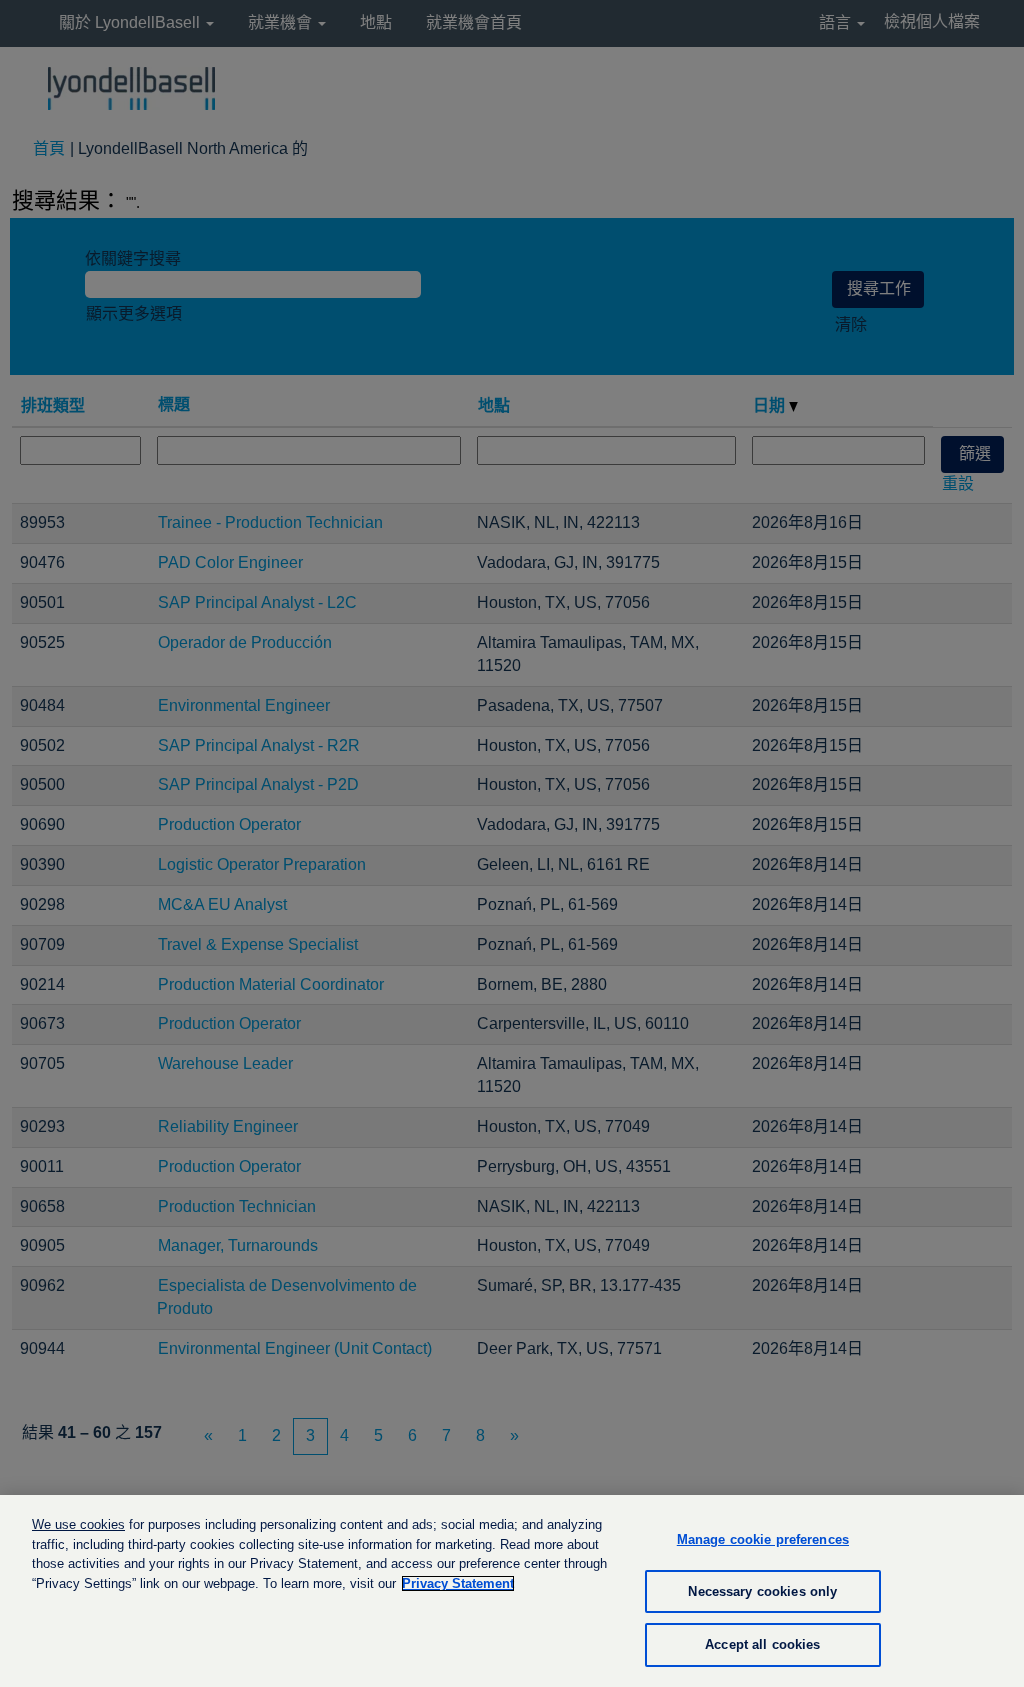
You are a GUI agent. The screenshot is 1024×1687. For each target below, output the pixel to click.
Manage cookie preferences (763, 1539)
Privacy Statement (458, 1583)
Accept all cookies (762, 1644)
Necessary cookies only (762, 1591)
